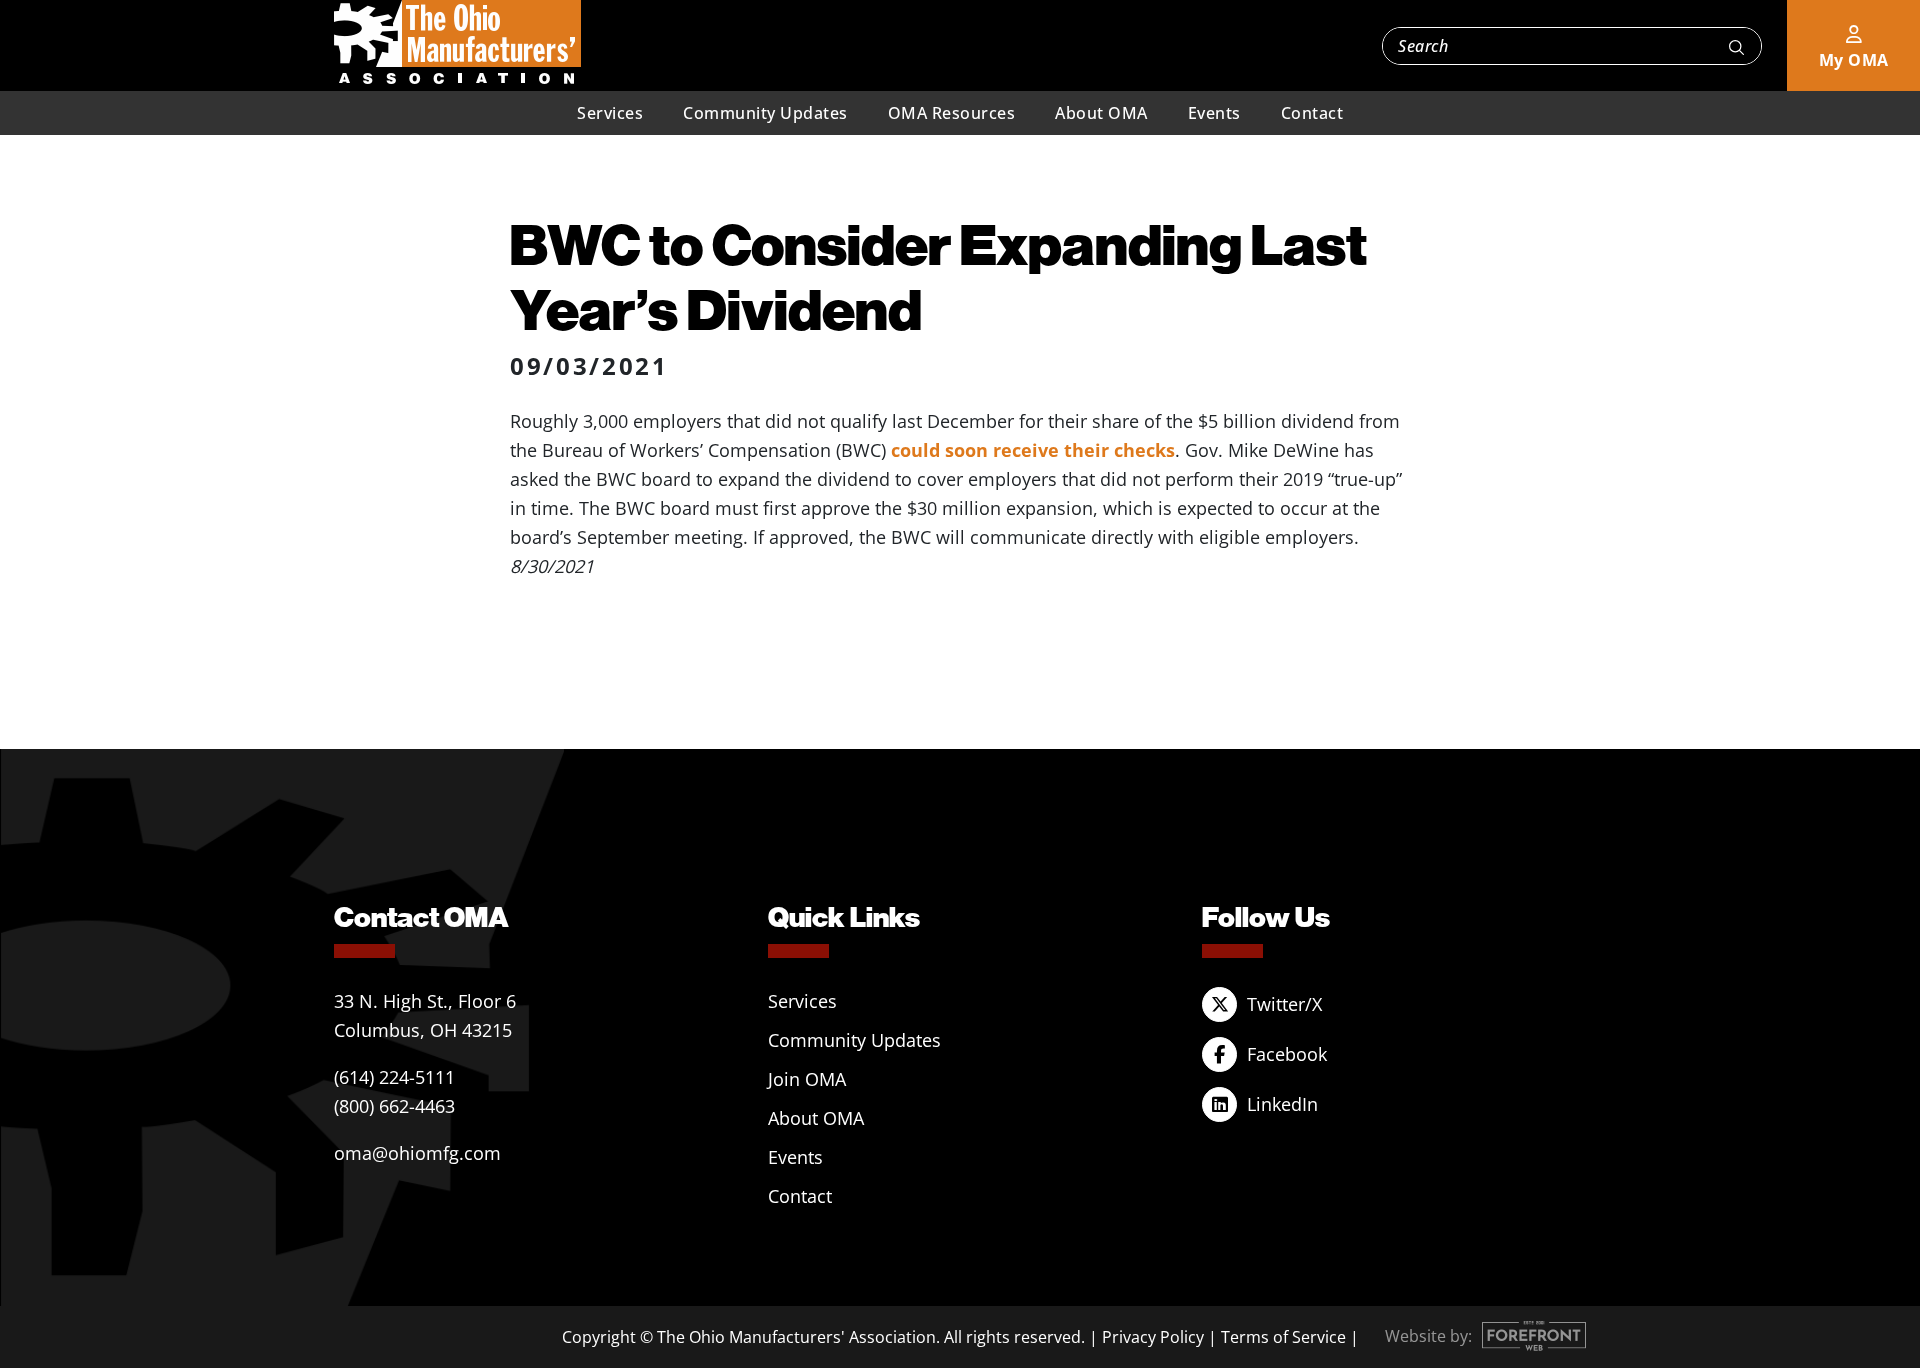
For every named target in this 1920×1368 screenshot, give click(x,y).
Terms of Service (1283, 1337)
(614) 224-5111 (394, 1077)
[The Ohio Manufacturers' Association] (457, 43)
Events (1214, 113)
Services (610, 113)
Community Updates (765, 113)
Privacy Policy (1153, 1337)
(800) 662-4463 (394, 1106)
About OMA (1101, 113)
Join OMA (807, 1079)
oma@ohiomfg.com (417, 1153)
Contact (1312, 113)
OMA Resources (952, 113)
